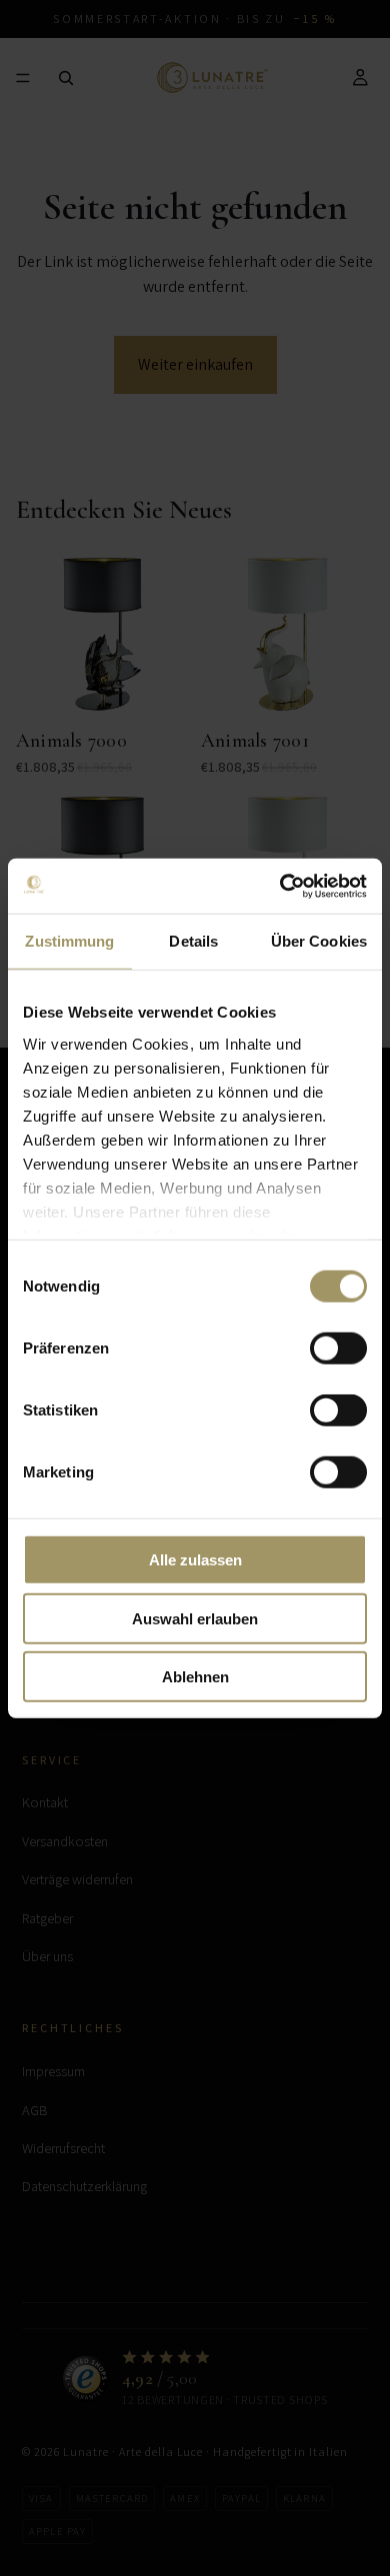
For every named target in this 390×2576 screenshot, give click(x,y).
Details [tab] (193, 941)
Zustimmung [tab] (69, 941)
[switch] (338, 1348)
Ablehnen (195, 1677)
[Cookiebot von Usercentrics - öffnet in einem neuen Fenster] (280, 886)
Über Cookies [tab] (319, 941)
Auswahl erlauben (195, 1618)
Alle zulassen (195, 1560)
